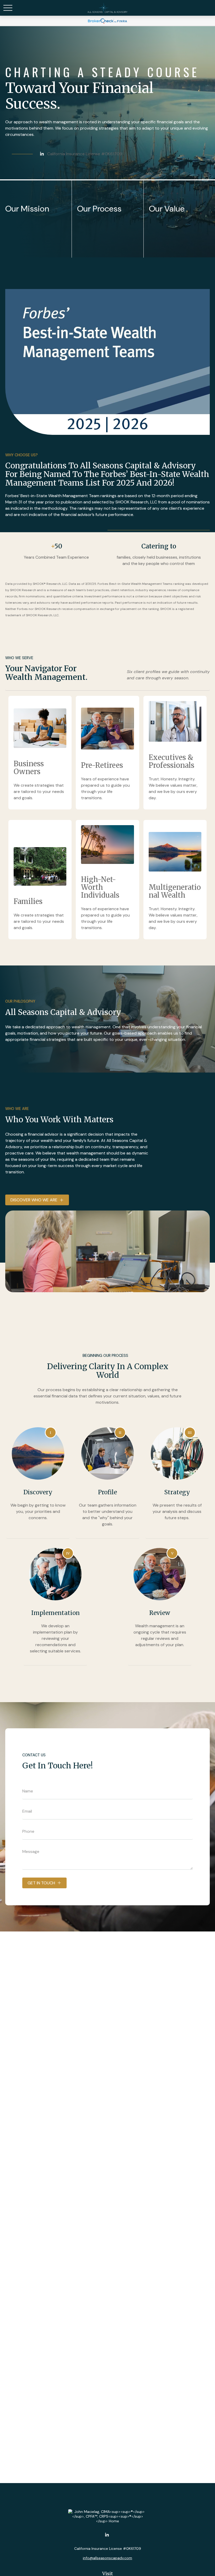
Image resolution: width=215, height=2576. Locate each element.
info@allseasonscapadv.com (107, 2558)
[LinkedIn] (42, 154)
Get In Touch (41, 1883)
